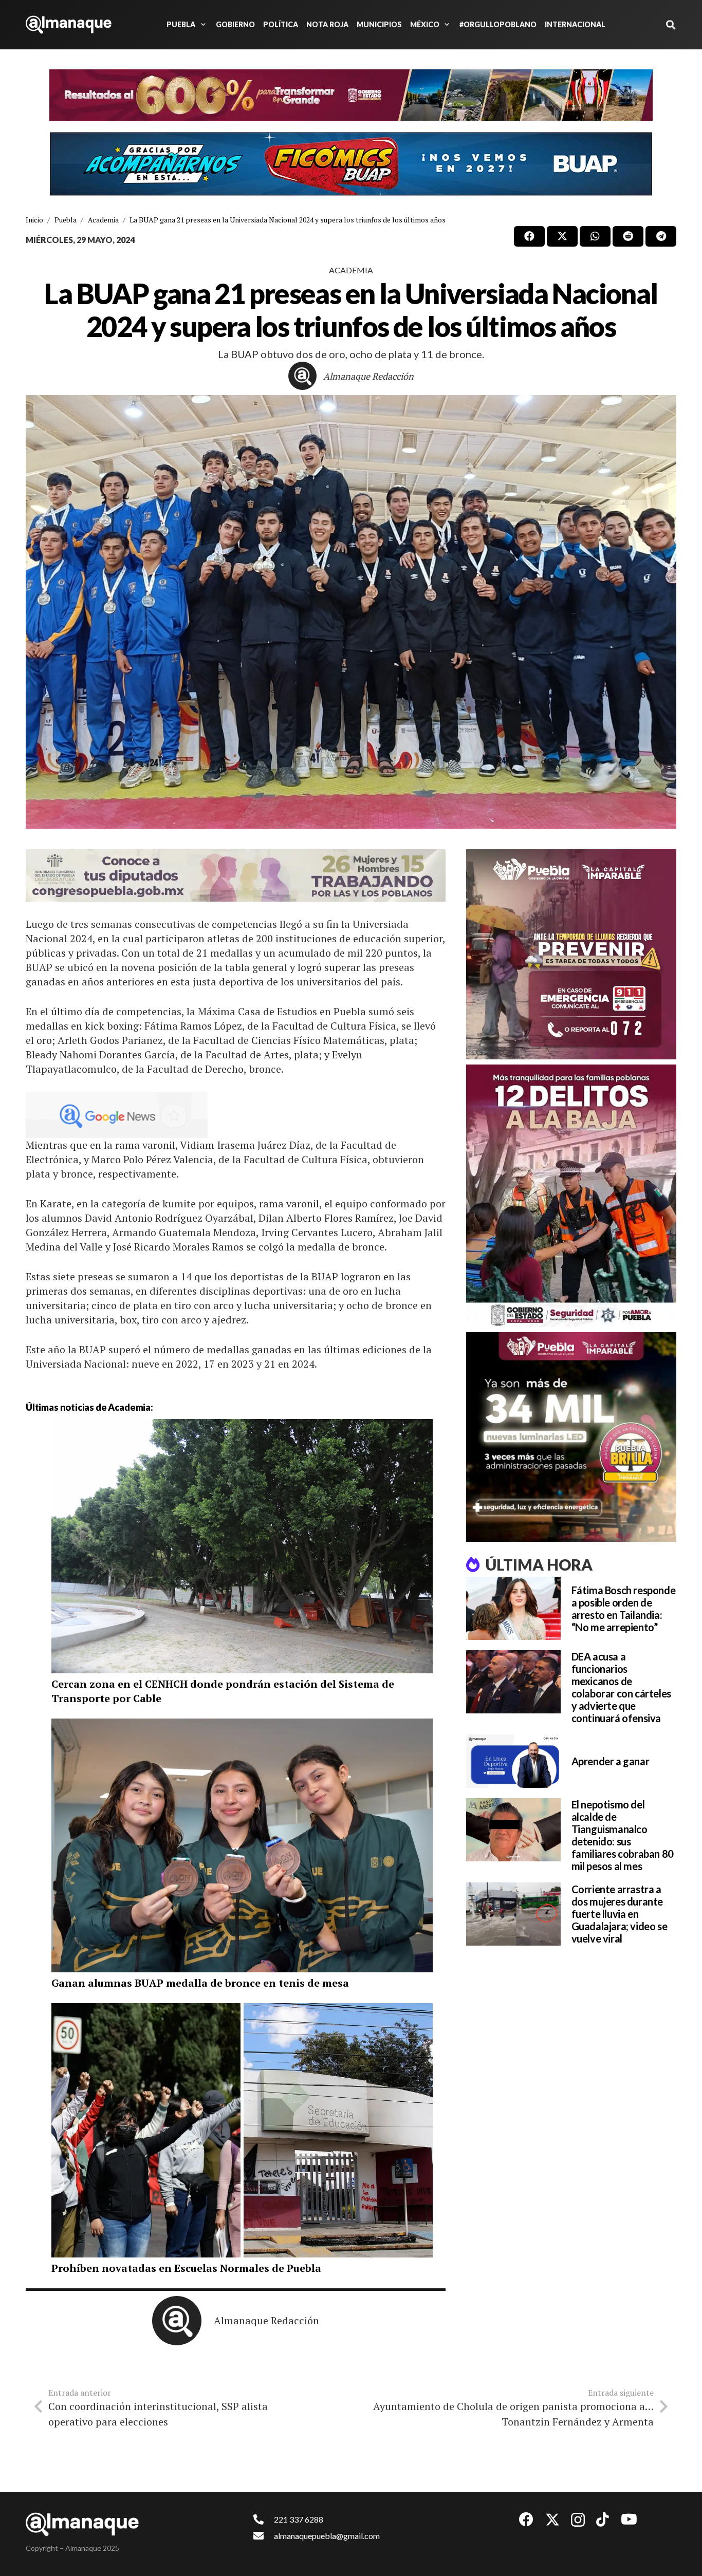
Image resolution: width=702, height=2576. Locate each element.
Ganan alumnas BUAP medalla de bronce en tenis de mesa (200, 1983)
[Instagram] (578, 2520)
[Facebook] (526, 2519)
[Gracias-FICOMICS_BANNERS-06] (351, 164)
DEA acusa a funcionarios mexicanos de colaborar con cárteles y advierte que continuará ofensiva (621, 1687)
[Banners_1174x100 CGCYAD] (351, 95)
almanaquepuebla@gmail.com (327, 2536)
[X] (552, 2520)
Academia (351, 270)
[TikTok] (603, 2519)
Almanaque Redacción (368, 376)
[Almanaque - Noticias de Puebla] (69, 25)
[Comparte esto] (529, 236)
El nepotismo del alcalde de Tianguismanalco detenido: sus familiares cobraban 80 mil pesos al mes (623, 1835)
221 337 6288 (299, 2519)
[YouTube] (629, 2519)
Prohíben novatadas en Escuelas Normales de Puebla (186, 2268)
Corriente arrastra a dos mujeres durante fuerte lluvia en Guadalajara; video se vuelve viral (620, 1914)
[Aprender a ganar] (513, 1761)
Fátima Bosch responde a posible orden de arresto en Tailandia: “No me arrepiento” (624, 1609)
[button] (201, 25)
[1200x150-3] (236, 875)
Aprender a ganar (611, 1761)
